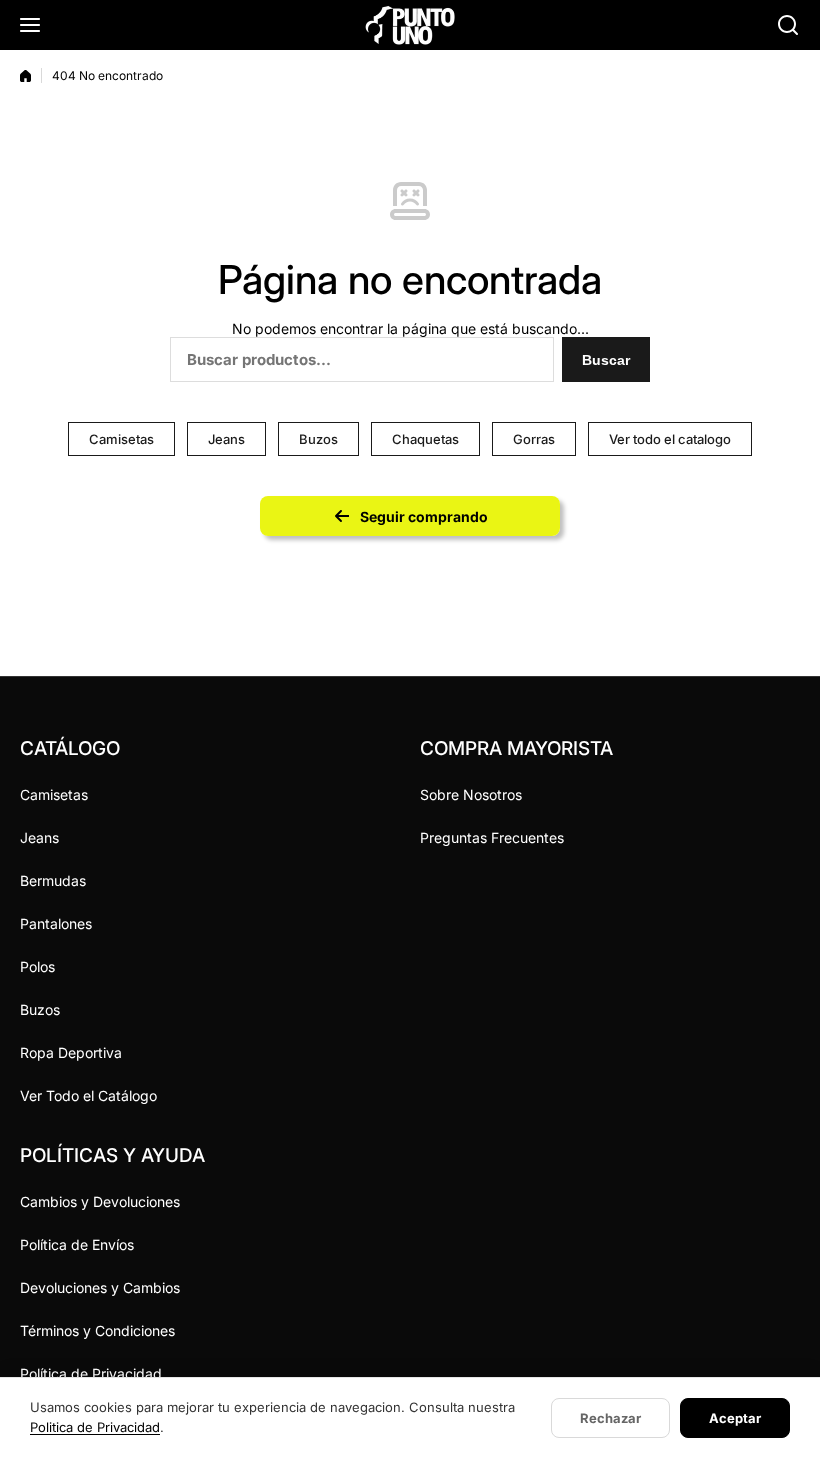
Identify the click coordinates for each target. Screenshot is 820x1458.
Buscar (606, 360)
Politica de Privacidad (95, 1427)
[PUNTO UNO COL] (410, 24)
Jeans (226, 439)
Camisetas (121, 439)
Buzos (318, 439)
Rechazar (610, 1418)
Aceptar (735, 1418)
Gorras (534, 439)
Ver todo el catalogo (670, 439)
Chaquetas (425, 439)
